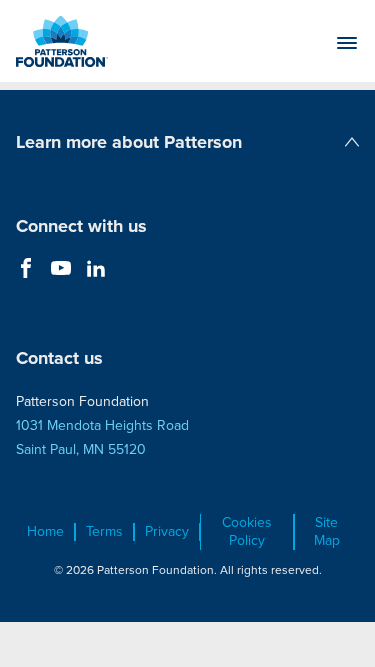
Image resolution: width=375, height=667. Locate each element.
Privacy (167, 532)
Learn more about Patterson (129, 142)
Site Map (327, 532)
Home (45, 532)
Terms (104, 532)
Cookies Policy (247, 532)
